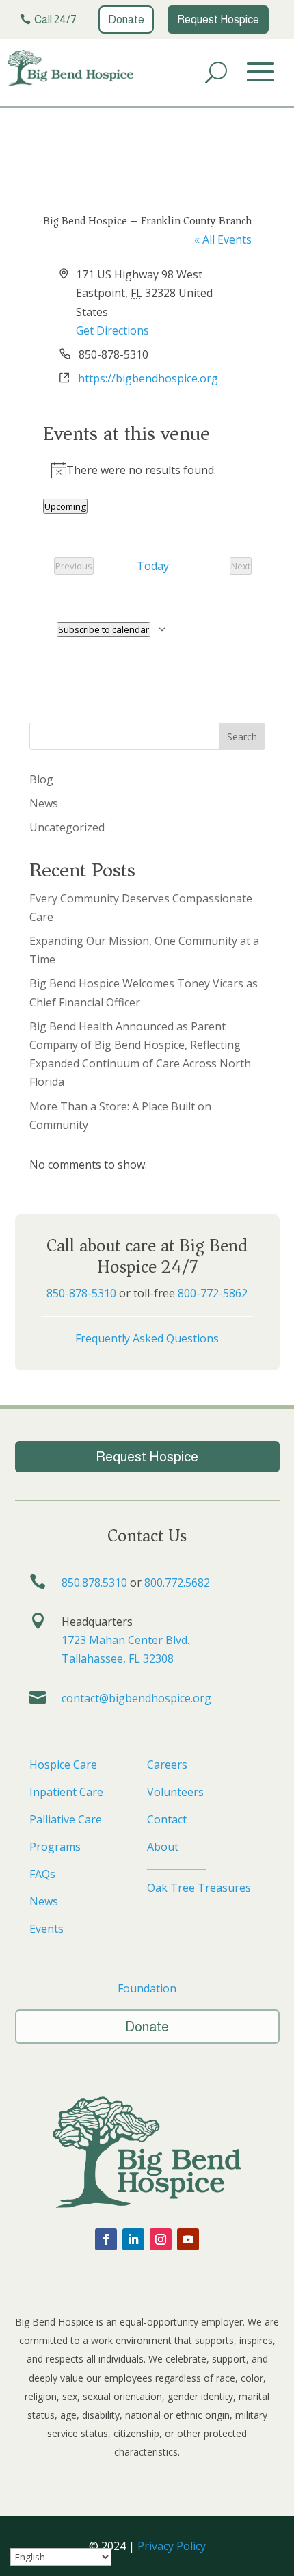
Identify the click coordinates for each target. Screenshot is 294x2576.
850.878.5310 (94, 1583)
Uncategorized (67, 827)
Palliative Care (66, 1819)
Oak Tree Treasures (199, 1888)
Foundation (147, 1988)
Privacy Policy (172, 2546)
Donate (126, 19)
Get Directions (112, 330)
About (163, 1847)
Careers (167, 1765)
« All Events (223, 239)
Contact (167, 1819)
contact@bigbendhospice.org (136, 1698)
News (44, 803)
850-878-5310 (81, 1293)
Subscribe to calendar (104, 629)
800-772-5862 (213, 1293)
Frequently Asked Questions (147, 1338)
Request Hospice (218, 19)
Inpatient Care (66, 1792)
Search (242, 737)
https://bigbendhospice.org (148, 378)
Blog (41, 779)
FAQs (42, 1874)
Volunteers (175, 1792)
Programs (55, 1847)
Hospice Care (63, 1765)
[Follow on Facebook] (106, 2239)
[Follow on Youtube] (188, 2239)
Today (153, 566)
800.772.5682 (177, 1583)
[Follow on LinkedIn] (133, 2239)
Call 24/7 (55, 19)
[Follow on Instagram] (161, 2239)
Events (46, 1929)
